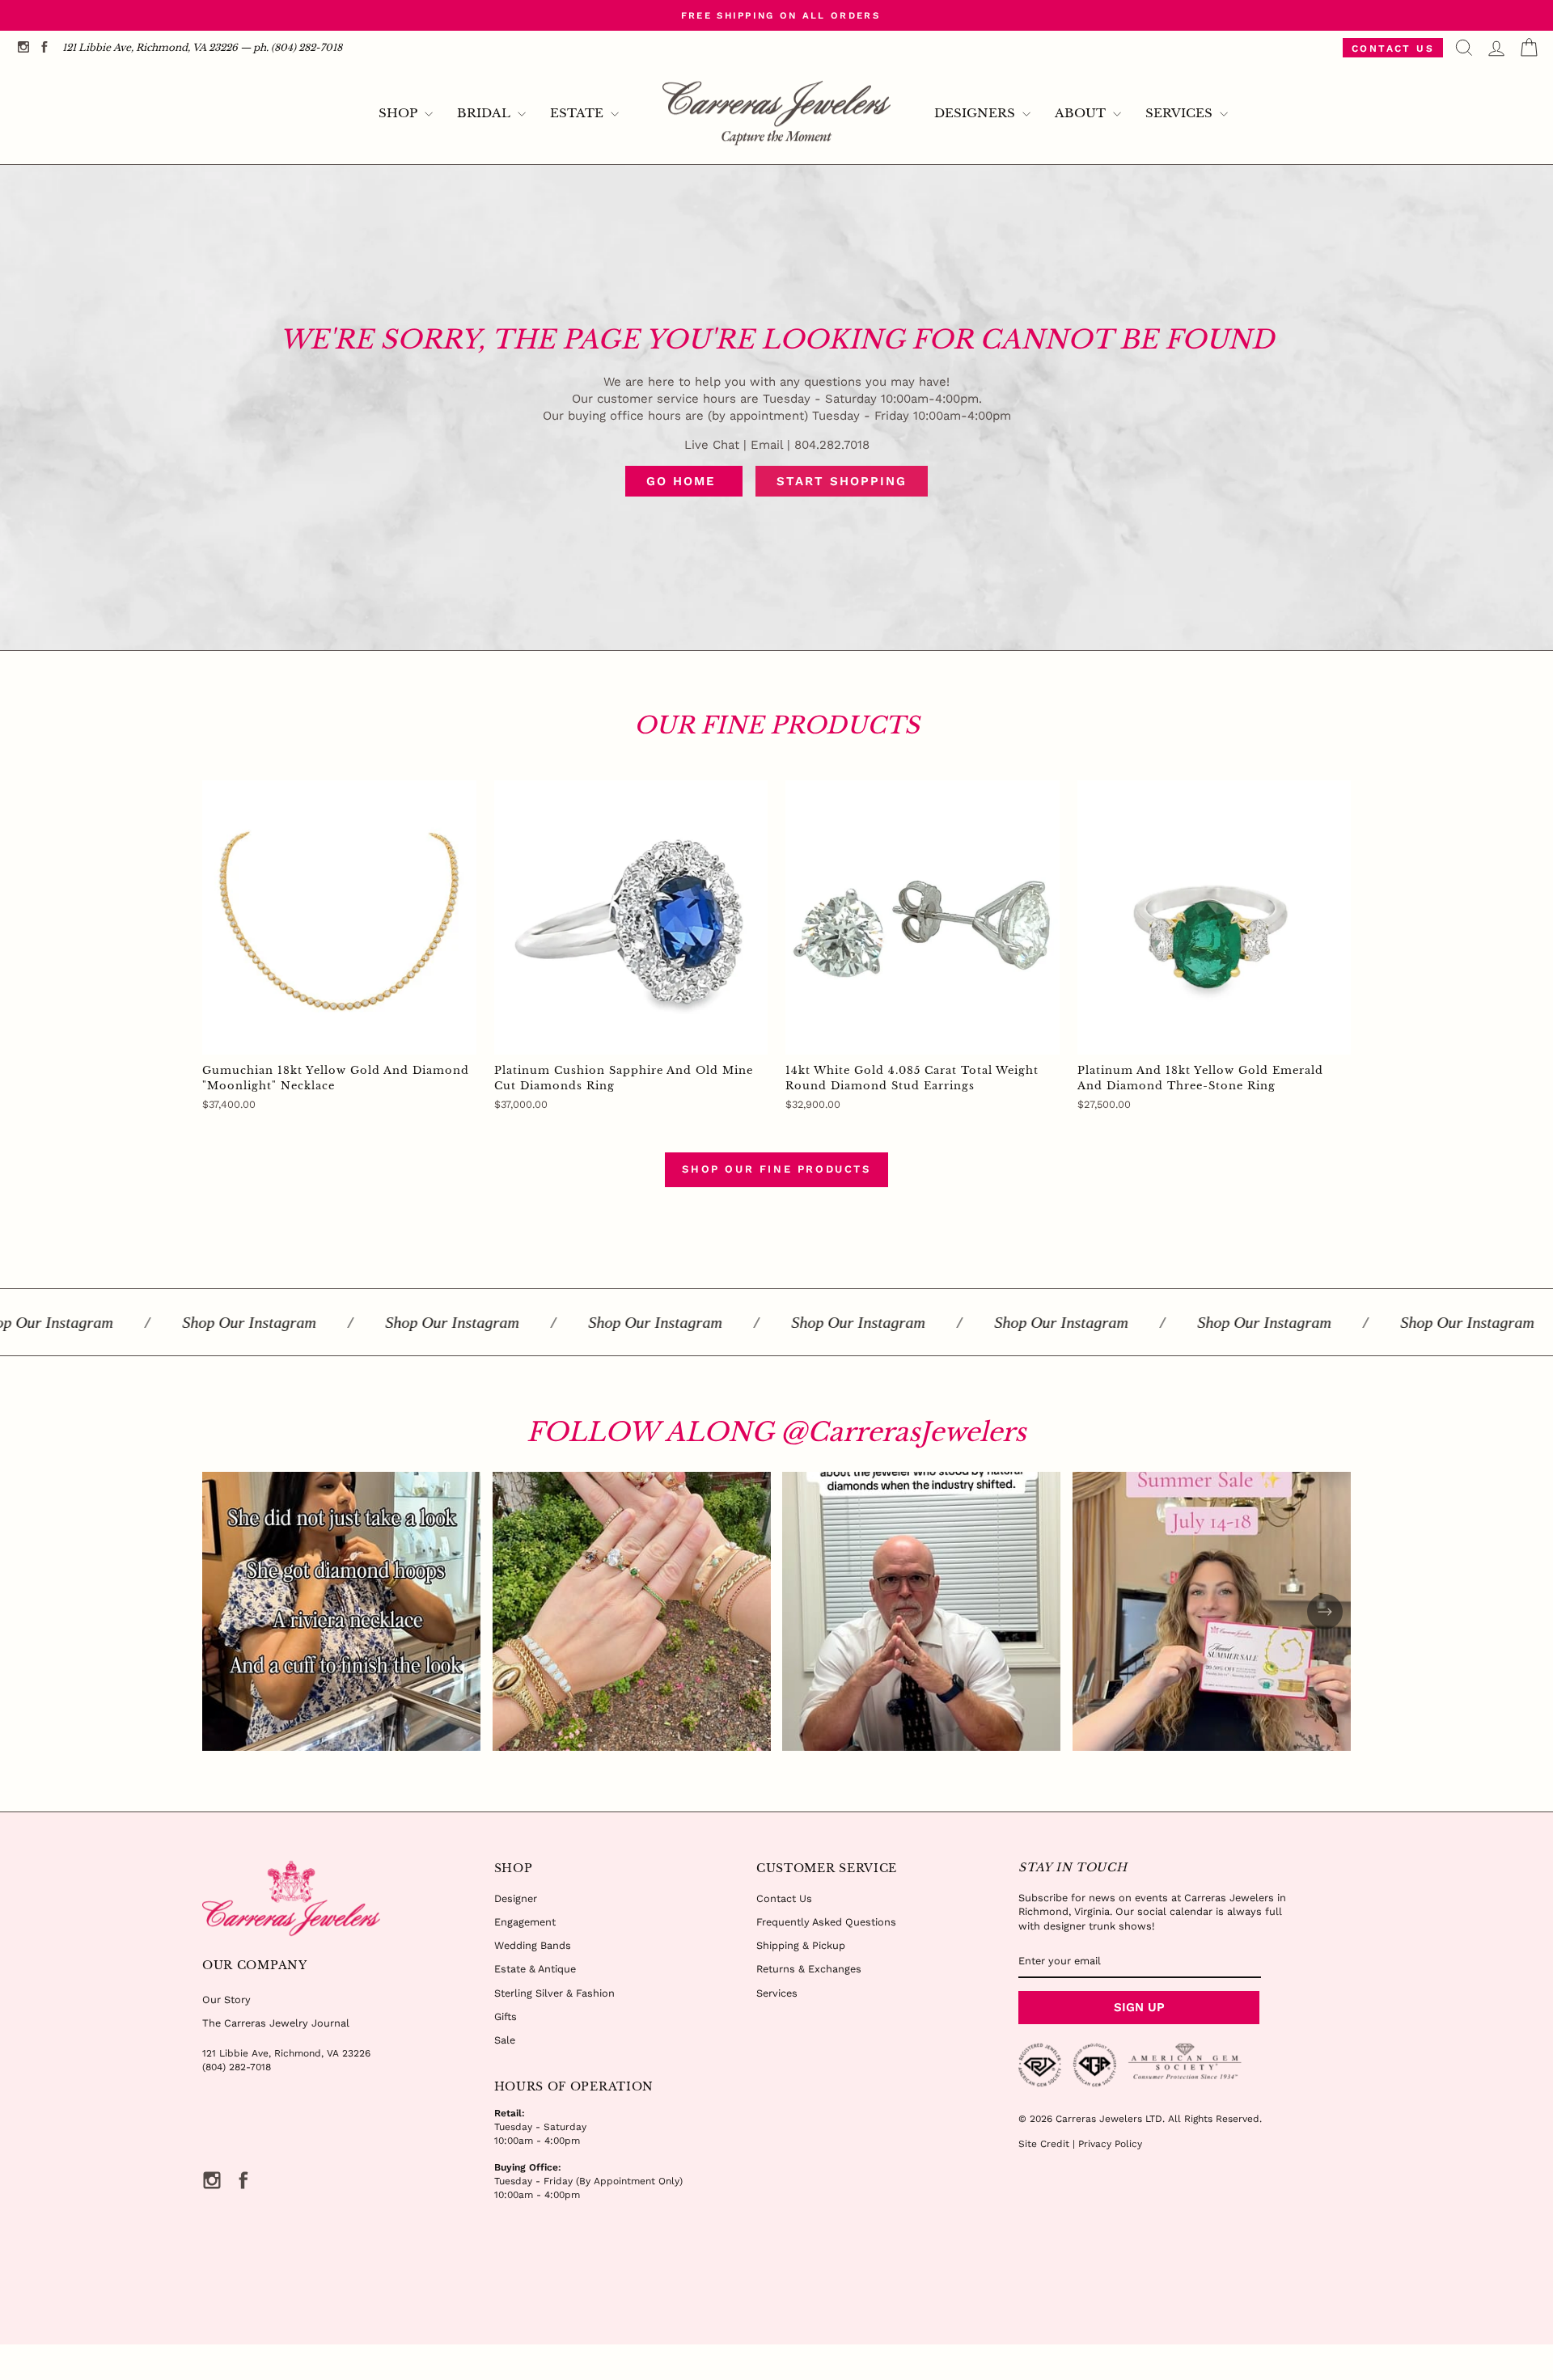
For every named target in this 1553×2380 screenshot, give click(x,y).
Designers (976, 113)
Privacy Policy (1110, 2144)
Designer (516, 1898)
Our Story (226, 2000)
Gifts (506, 2016)
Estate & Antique (535, 1969)
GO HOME (684, 481)
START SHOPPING (842, 481)
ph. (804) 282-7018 (298, 47)
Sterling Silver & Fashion (554, 1993)
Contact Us (1393, 49)
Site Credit (1044, 2144)
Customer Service (827, 1868)
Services (1181, 113)
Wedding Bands (533, 1945)
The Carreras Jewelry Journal (276, 2023)
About (1082, 113)
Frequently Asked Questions (826, 1922)
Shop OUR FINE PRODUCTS (776, 1169)
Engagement (525, 1922)
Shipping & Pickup (801, 1945)
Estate (578, 113)
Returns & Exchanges (809, 1969)
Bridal (485, 113)
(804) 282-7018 (237, 2067)
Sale (505, 2040)
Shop (400, 113)
